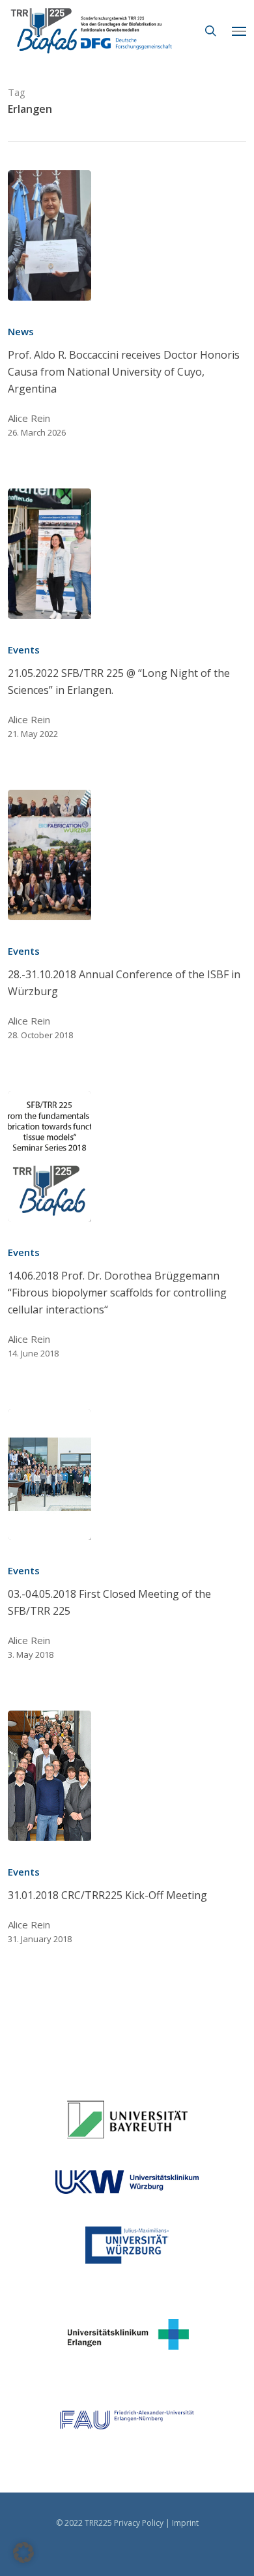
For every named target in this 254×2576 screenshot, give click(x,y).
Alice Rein (29, 418)
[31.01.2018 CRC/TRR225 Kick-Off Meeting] (49, 1776)
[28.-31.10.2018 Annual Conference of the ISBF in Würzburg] (49, 855)
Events (24, 650)
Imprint (185, 2523)
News (21, 331)
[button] (239, 31)
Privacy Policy (139, 2523)
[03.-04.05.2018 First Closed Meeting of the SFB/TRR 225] (49, 1475)
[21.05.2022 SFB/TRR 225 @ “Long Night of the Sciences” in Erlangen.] (49, 554)
